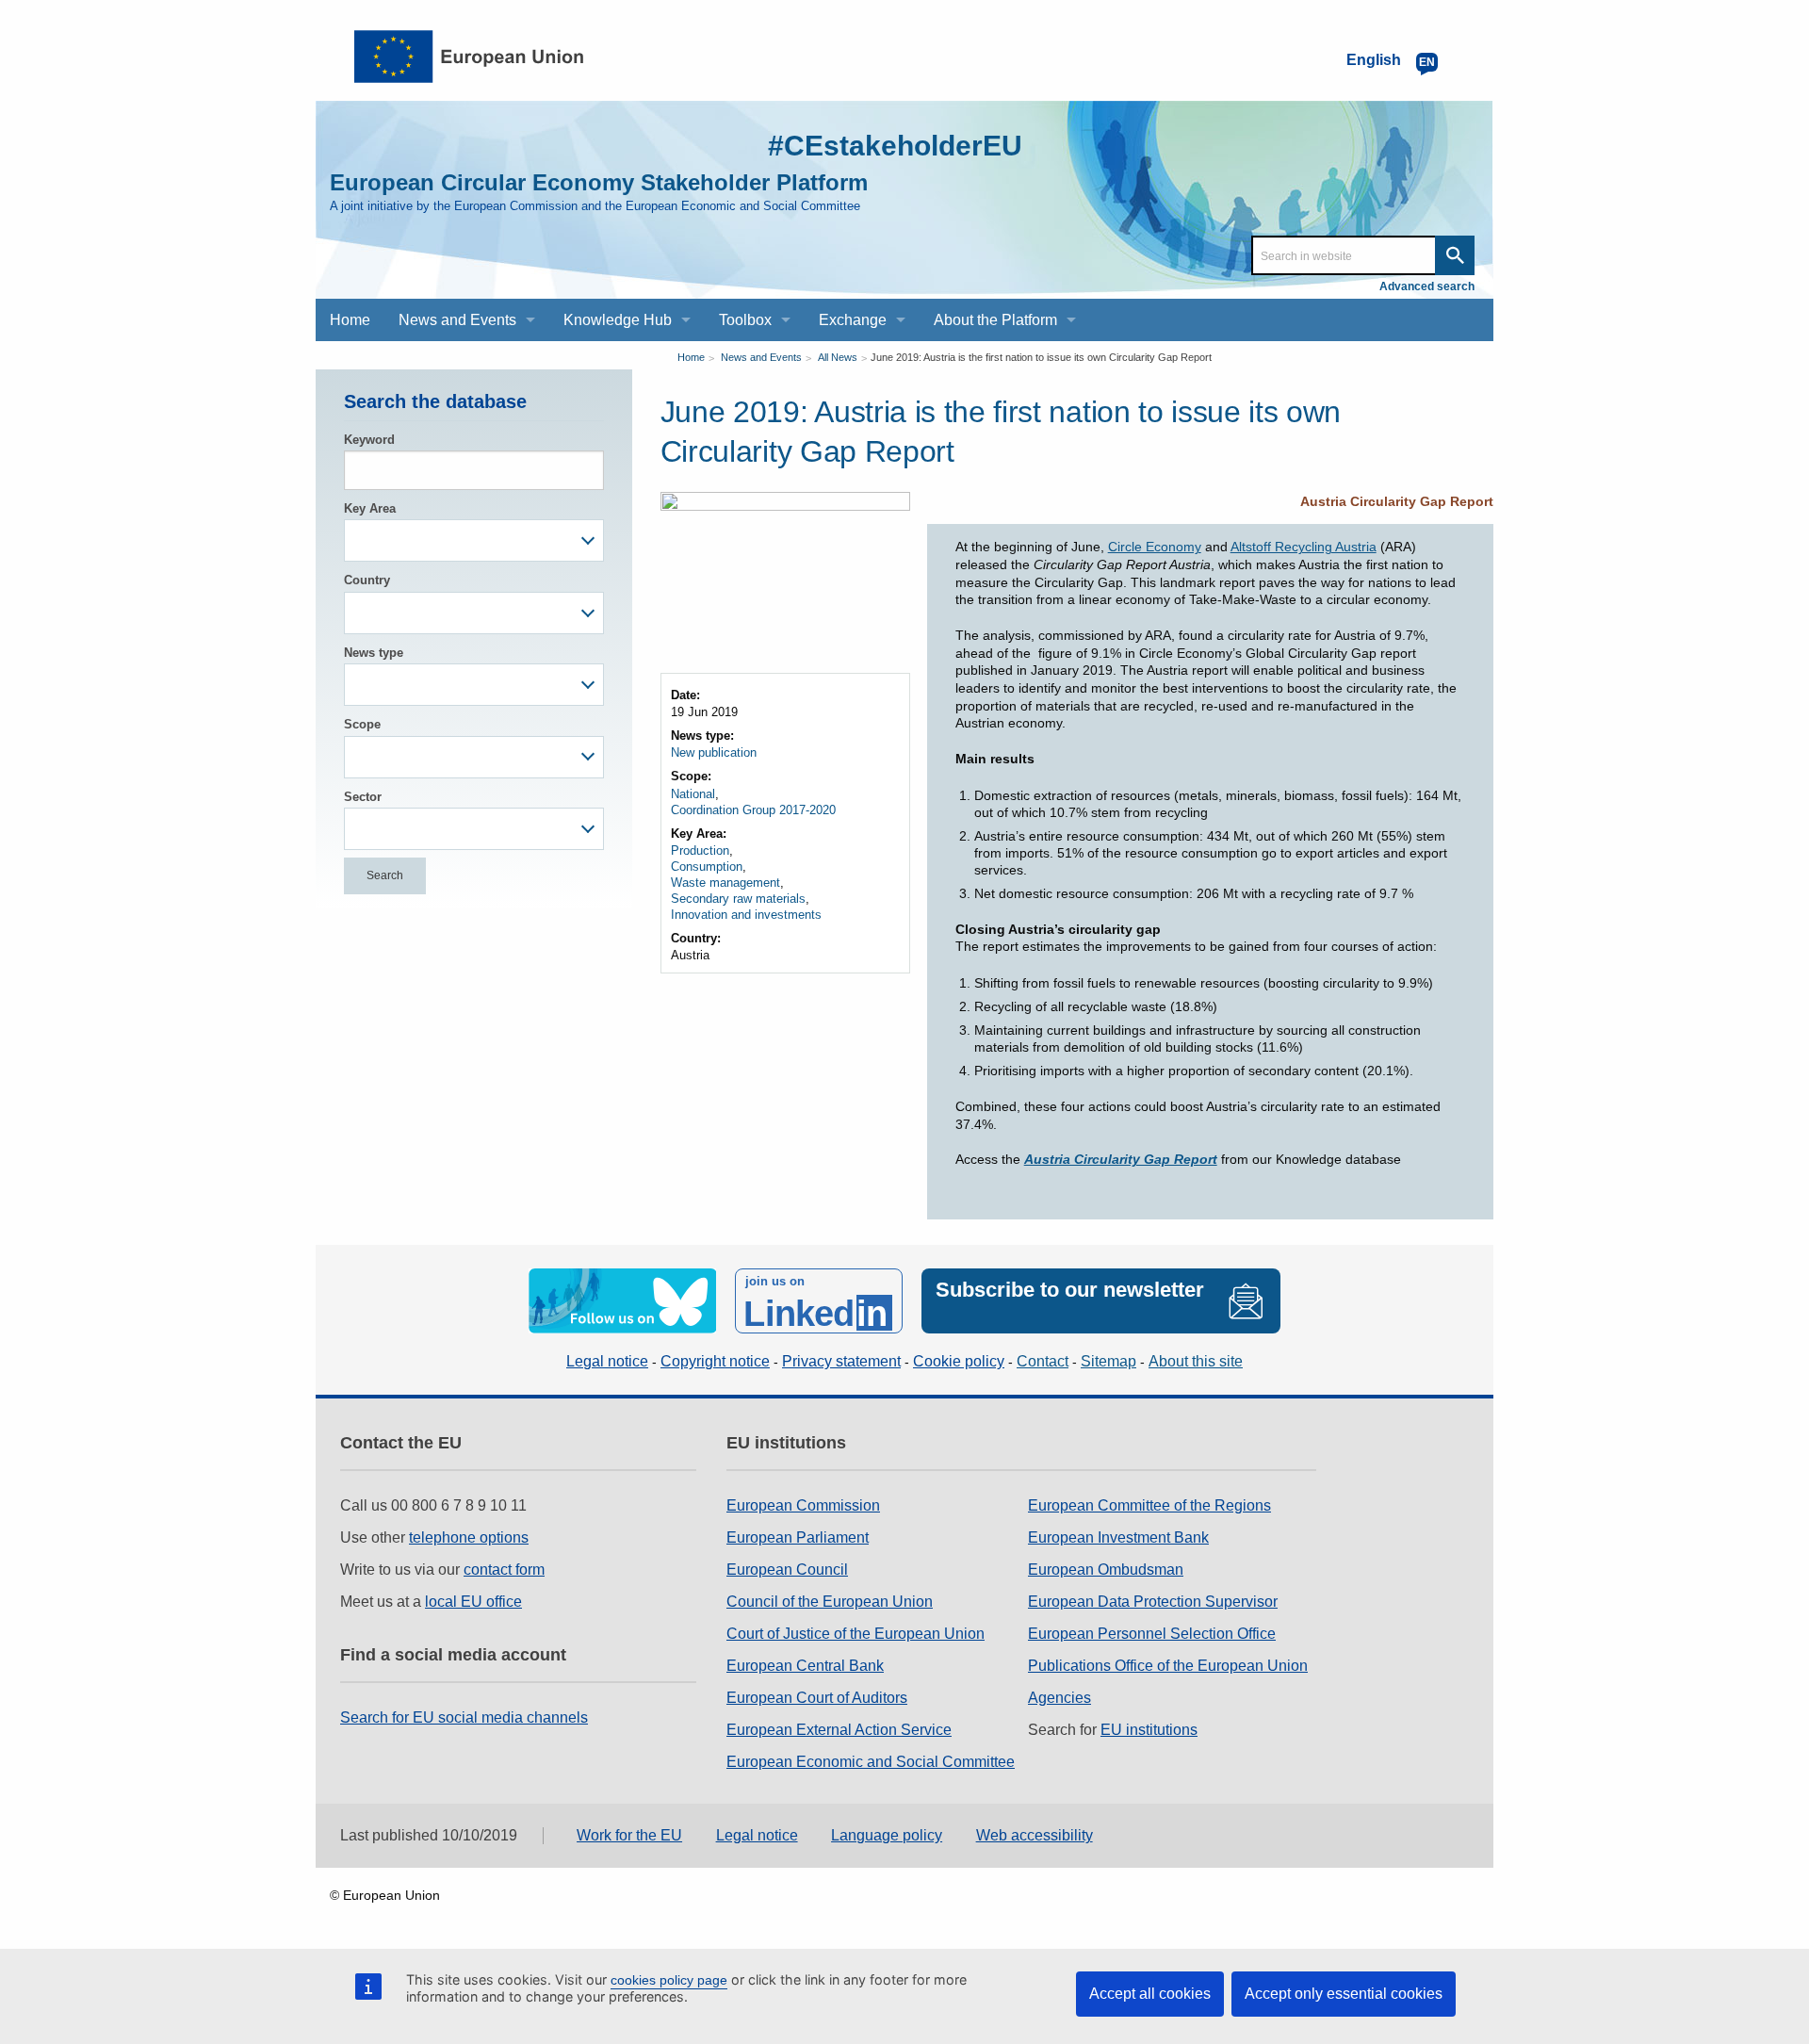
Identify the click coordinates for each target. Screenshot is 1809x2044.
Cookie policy (959, 1361)
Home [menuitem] (350, 320)
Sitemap (1108, 1361)
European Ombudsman (1106, 1570)
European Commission (803, 1505)
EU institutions (1149, 1730)
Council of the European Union (830, 1602)
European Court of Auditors (817, 1698)
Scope (362, 724)
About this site (1196, 1361)
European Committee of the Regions (1149, 1505)
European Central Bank (805, 1666)
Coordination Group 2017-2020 (753, 810)
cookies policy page (669, 1980)
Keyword (369, 440)
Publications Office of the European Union (1168, 1666)
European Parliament (798, 1537)
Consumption (707, 867)
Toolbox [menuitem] (745, 320)
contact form (504, 1570)
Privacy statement (841, 1361)
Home (691, 357)
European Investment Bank (1118, 1537)
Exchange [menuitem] (853, 320)
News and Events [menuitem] (457, 320)
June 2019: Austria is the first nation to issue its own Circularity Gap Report (1041, 357)
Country (367, 580)
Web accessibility (1035, 1835)
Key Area (370, 508)
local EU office (473, 1602)
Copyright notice (715, 1361)
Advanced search (1427, 286)
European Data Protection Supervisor (1153, 1602)
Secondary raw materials (738, 899)
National (693, 794)
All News (838, 357)
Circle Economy (1155, 547)
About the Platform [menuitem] (995, 320)
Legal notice (607, 1361)
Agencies (1059, 1698)
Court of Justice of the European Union (856, 1634)
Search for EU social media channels (464, 1717)
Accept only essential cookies (1344, 1994)
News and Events (761, 357)
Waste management (725, 883)
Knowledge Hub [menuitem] (618, 320)
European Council (787, 1570)
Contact (1043, 1361)
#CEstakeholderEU (895, 146)
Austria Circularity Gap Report (1397, 501)
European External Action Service (839, 1730)
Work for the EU (629, 1835)
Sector (363, 797)
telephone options (469, 1537)
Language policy (887, 1835)
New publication (714, 752)
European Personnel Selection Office (1152, 1634)
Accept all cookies (1150, 1994)
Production (700, 850)
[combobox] (474, 540)
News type (374, 653)
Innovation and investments (746, 915)
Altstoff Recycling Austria (1304, 547)
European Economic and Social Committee (871, 1762)
